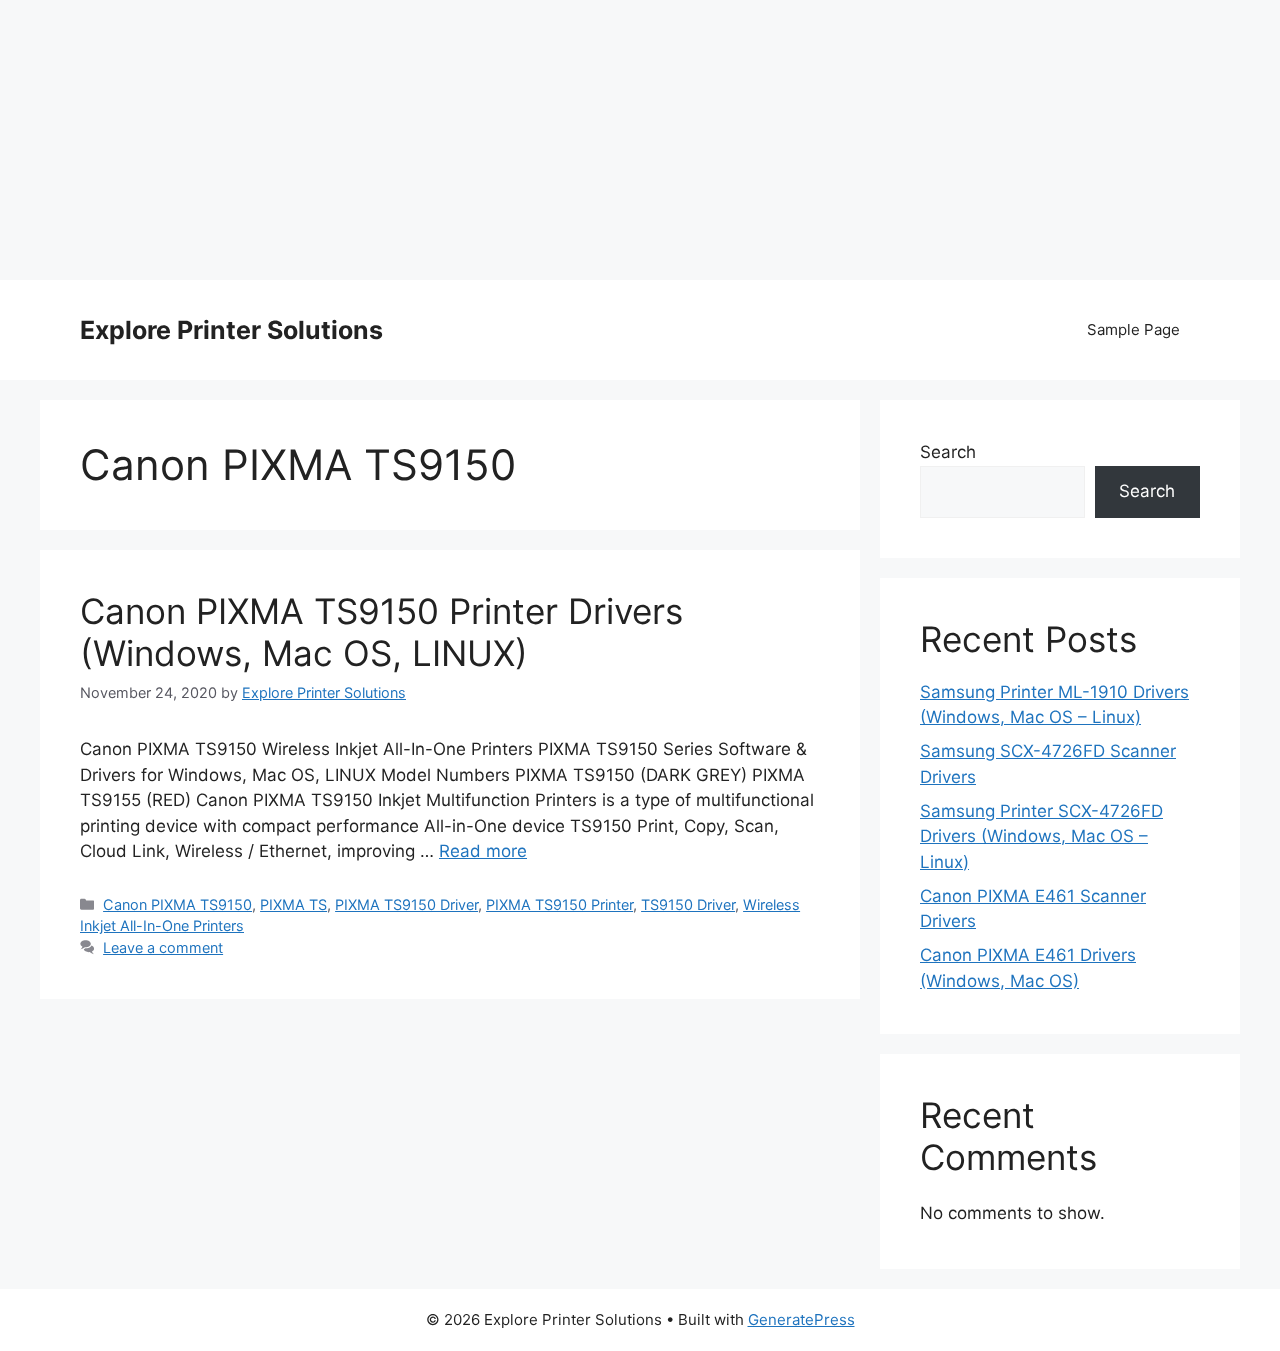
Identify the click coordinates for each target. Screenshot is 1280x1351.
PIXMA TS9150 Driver (406, 904)
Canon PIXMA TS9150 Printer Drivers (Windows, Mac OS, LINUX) (381, 632)
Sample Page (1133, 329)
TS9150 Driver (688, 904)
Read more (483, 851)
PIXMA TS (293, 904)
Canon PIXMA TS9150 (177, 904)
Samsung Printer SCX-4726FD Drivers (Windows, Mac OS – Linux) (1041, 836)
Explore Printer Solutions (231, 330)
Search (948, 452)
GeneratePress (801, 1319)
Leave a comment (163, 947)
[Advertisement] (640, 140)
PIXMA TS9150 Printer (559, 904)
